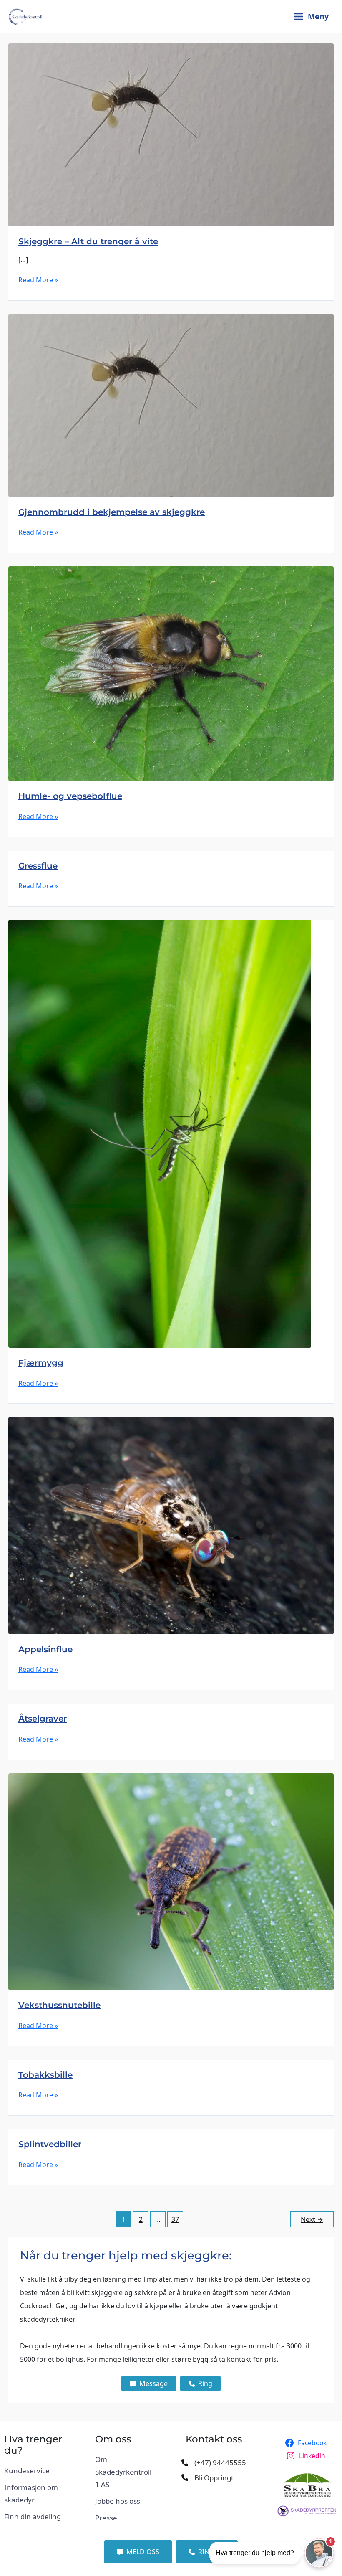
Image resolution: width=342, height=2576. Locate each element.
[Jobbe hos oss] (118, 2501)
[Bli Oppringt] (207, 2478)
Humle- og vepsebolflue (70, 796)
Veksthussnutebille (59, 2005)
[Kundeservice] (27, 2471)
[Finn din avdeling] (33, 2517)
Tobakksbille (45, 2075)
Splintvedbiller (50, 2144)
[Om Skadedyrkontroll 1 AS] (126, 2472)
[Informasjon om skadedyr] (35, 2494)
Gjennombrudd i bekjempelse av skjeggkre (112, 512)
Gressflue (38, 866)
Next (312, 2219)
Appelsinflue (45, 1649)
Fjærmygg (41, 1363)
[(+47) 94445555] (214, 2463)
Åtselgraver (43, 1719)
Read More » (38, 280)
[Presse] (106, 2518)
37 (175, 2219)
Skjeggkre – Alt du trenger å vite (88, 241)
